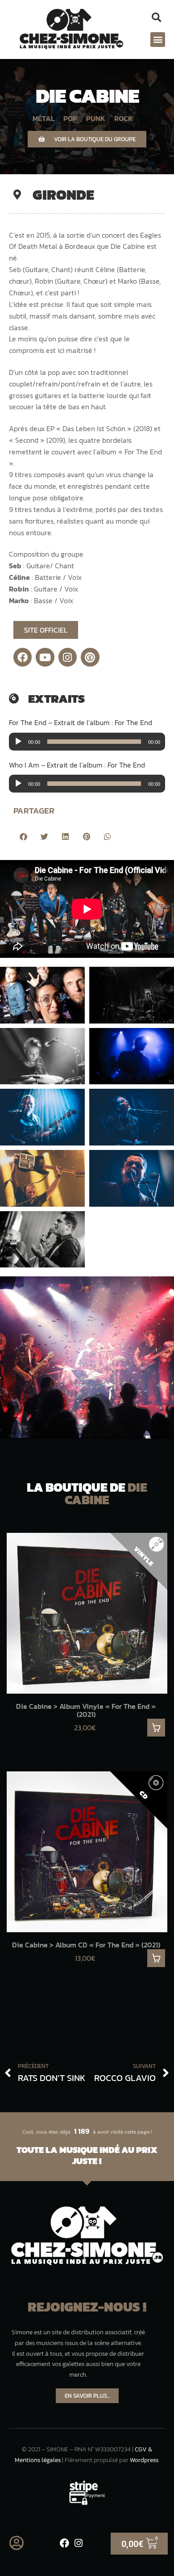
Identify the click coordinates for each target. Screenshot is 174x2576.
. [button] (156, 1728)
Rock (124, 118)
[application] (87, 742)
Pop (70, 118)
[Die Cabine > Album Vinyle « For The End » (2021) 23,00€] (87, 1613)
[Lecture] (18, 742)
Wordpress (144, 2460)
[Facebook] (23, 657)
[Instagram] (68, 657)
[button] (156, 18)
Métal (43, 118)
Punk (96, 118)
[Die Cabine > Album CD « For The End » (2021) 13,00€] (87, 1852)
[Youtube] (45, 657)
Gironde (63, 195)
